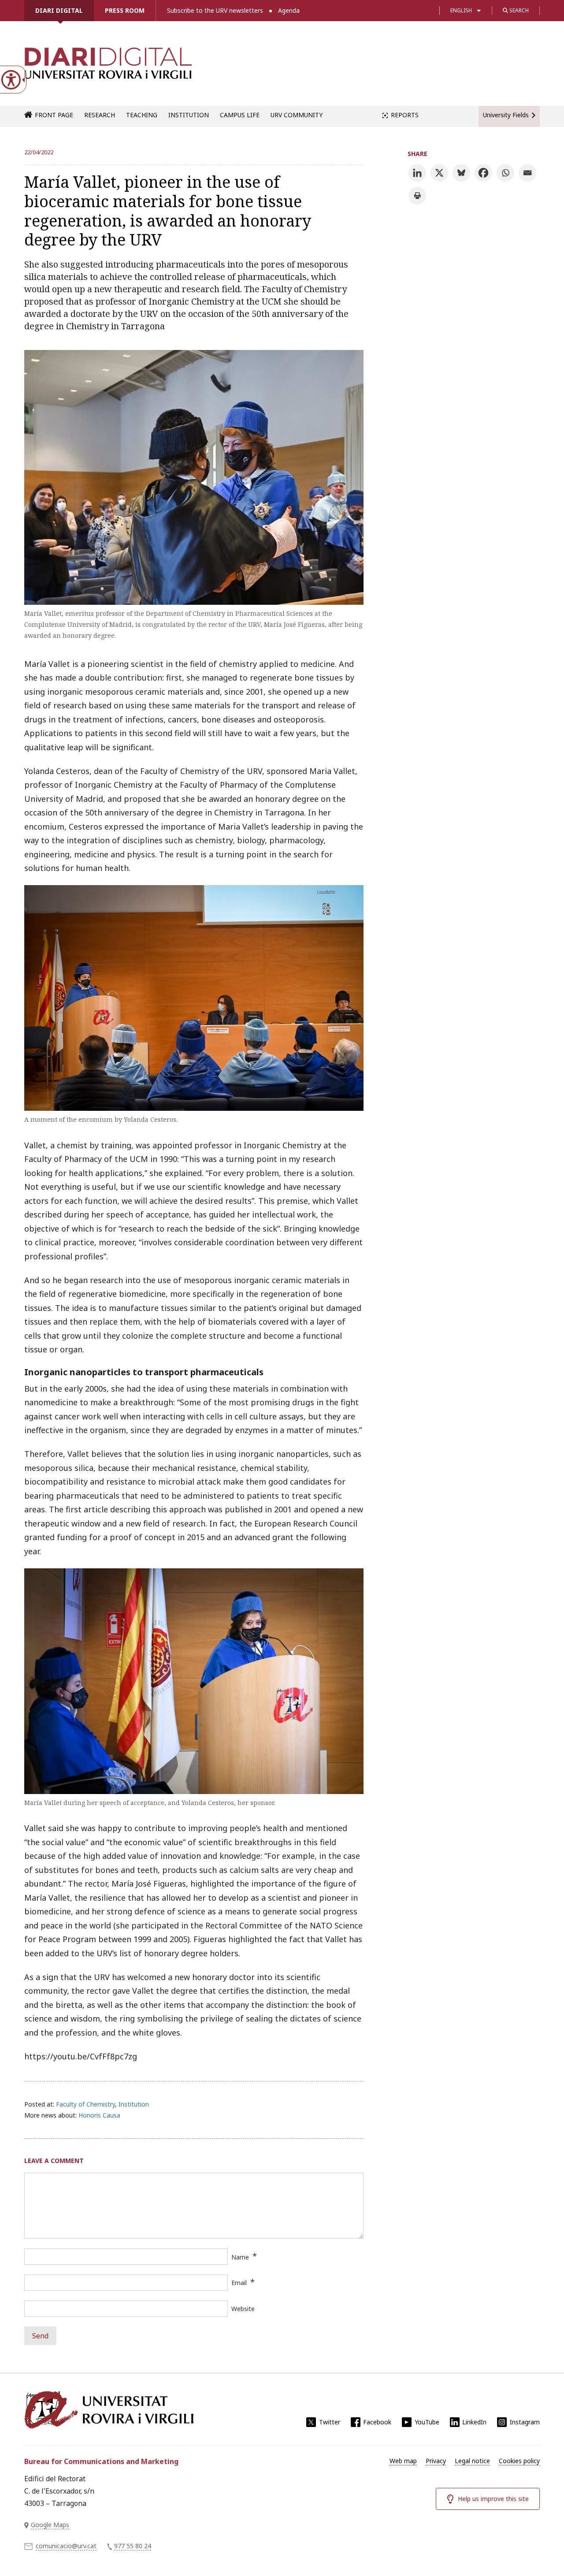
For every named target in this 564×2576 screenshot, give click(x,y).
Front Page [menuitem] (54, 115)
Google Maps (50, 2525)
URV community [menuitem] (297, 115)
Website (243, 2309)
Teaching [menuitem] (142, 115)
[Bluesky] (461, 173)
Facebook (377, 2422)
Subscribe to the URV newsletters (215, 10)
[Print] (417, 196)
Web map (403, 2461)
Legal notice (472, 2461)
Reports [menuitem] (405, 115)
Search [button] (518, 10)
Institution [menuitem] (189, 115)
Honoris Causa (99, 2115)
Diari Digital (59, 10)
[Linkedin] (417, 173)
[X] (439, 173)
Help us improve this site (493, 2499)
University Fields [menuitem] (506, 115)
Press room (125, 10)
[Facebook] (483, 173)
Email (239, 2283)
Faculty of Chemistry (85, 2104)
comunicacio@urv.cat (66, 2546)
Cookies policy (519, 2461)
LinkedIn (474, 2422)
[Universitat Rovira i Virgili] (109, 2410)
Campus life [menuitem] (240, 115)
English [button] (461, 10)
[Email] (527, 173)
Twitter (330, 2422)
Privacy (436, 2461)
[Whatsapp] (505, 173)
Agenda (289, 10)
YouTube (427, 2422)
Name (240, 2257)
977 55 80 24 (133, 2546)
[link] (108, 68)
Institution (134, 2104)
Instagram (525, 2422)
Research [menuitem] (100, 115)
